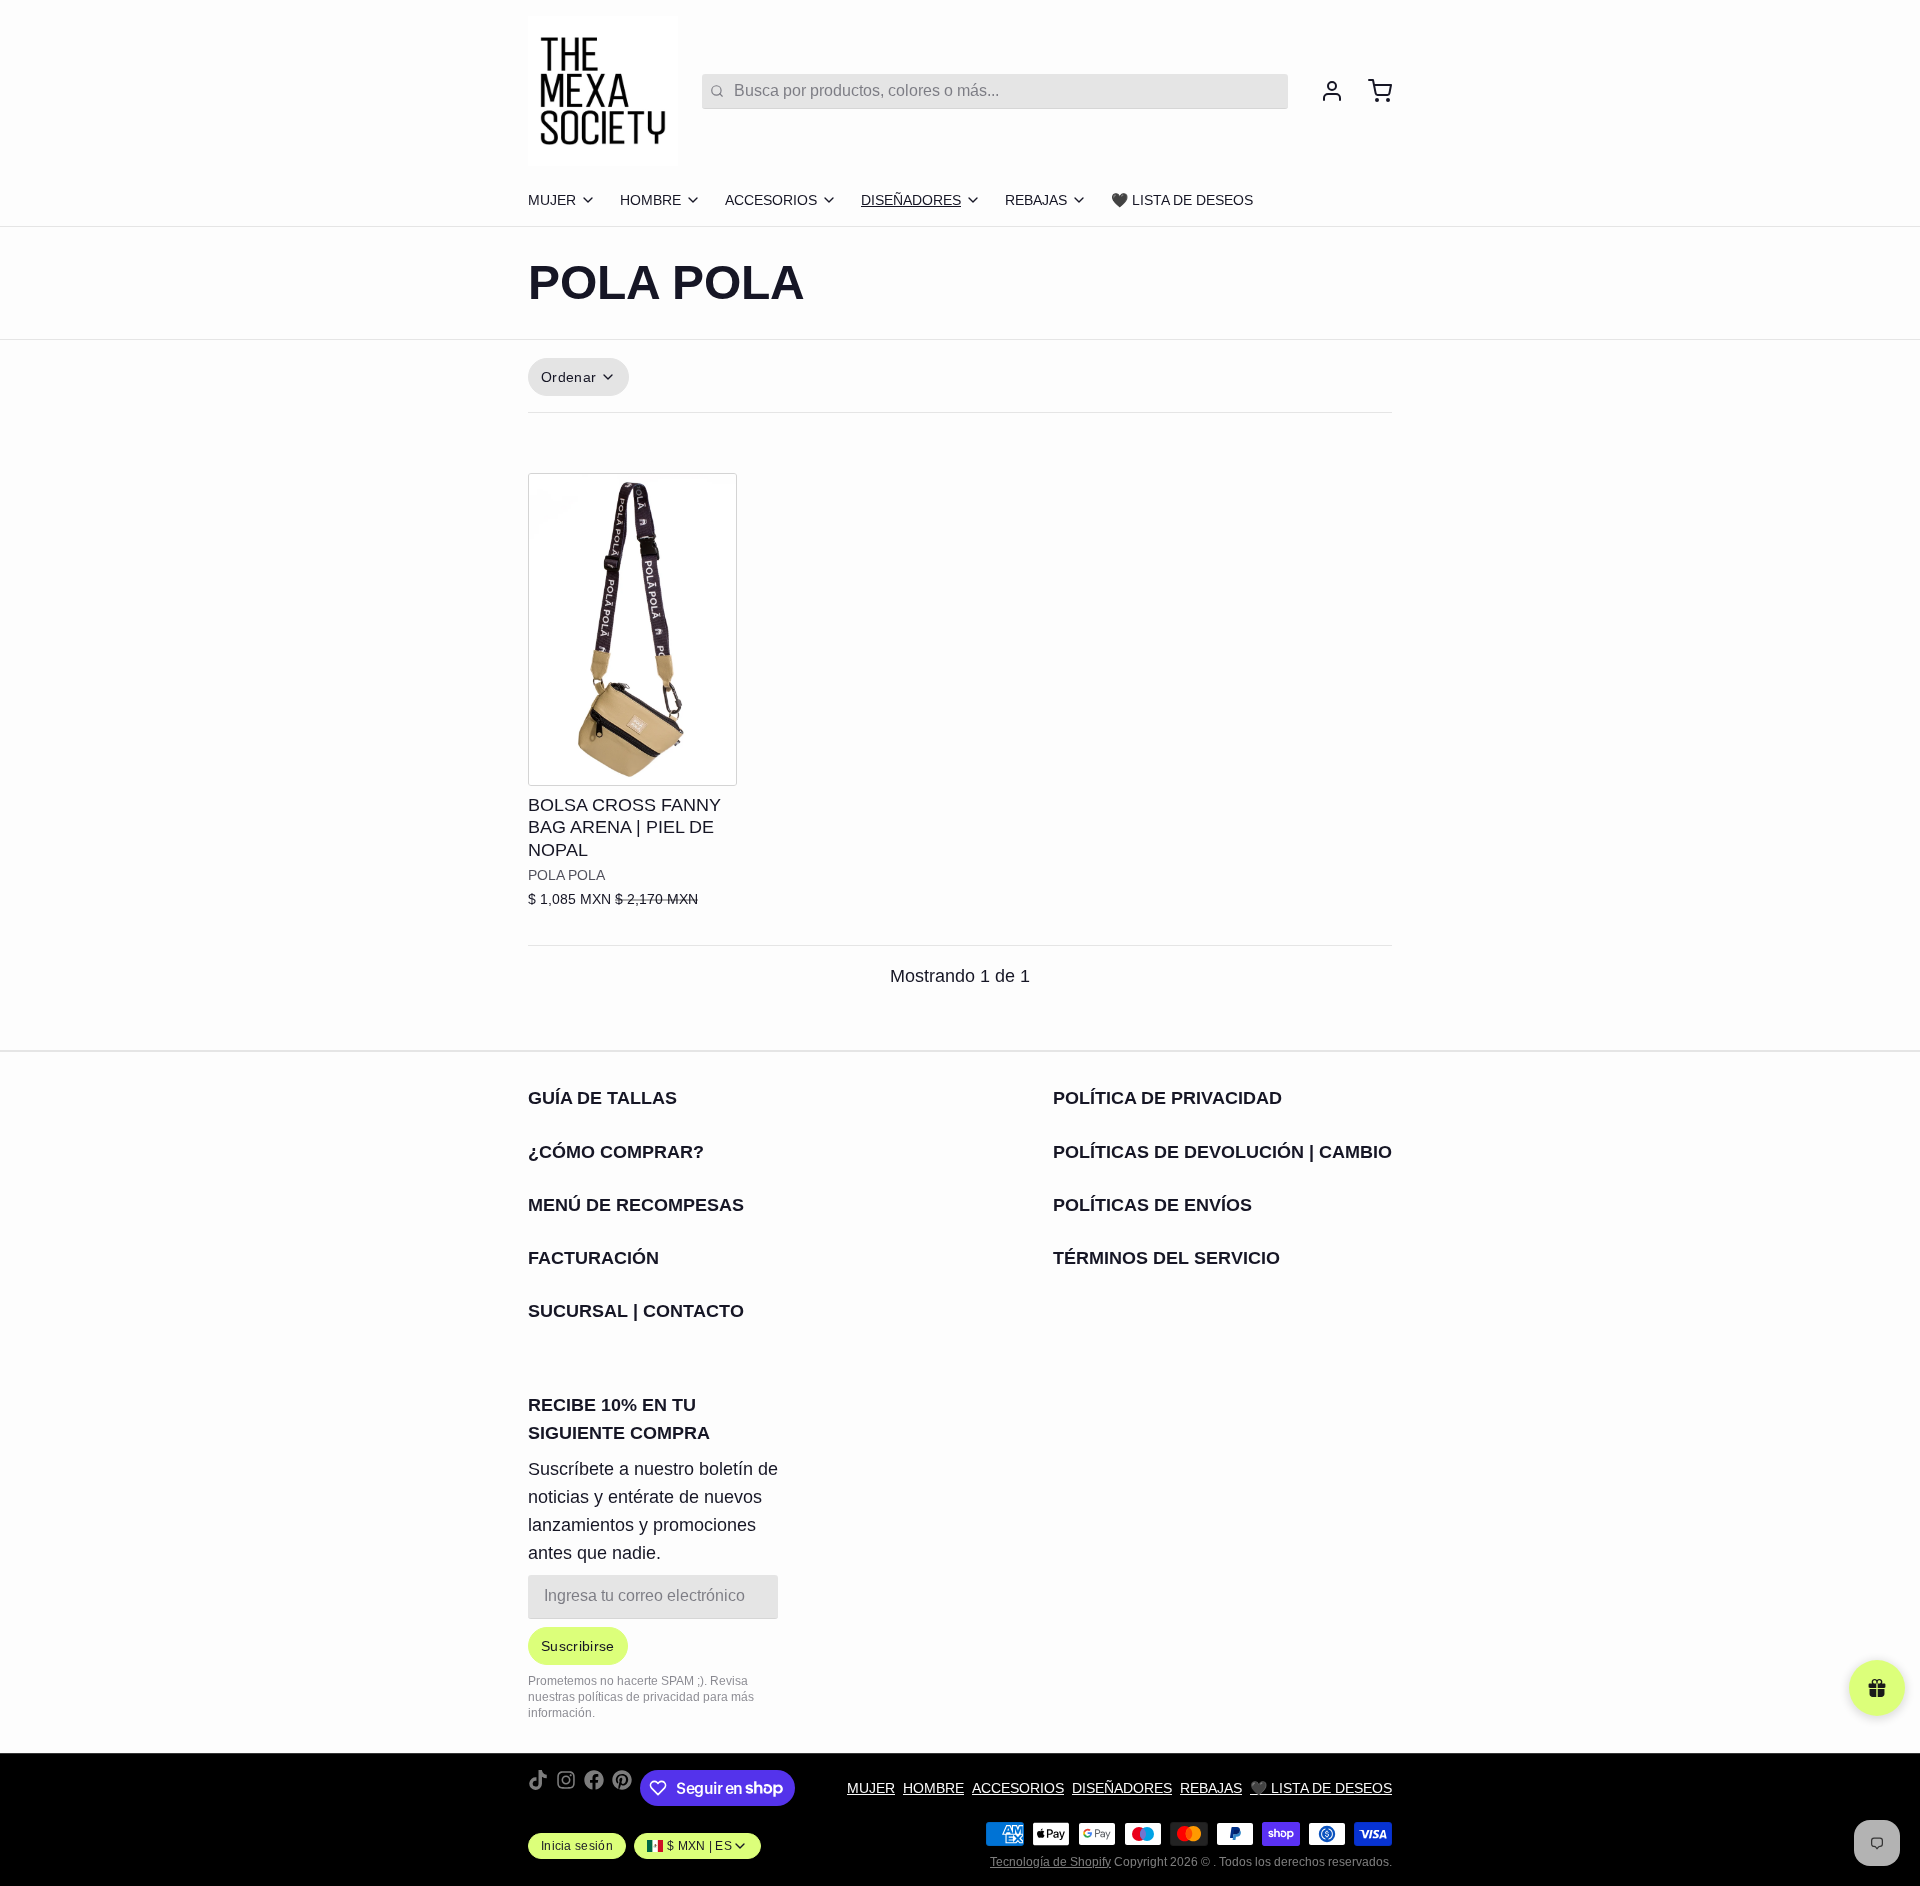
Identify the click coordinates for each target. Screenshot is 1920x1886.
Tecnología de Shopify (1050, 1862)
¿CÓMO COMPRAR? (616, 1152)
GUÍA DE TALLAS (602, 1098)
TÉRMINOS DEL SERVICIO (1166, 1258)
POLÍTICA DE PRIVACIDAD (1167, 1098)
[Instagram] (566, 1788)
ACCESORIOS (771, 200)
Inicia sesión (577, 1846)
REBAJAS (1036, 200)
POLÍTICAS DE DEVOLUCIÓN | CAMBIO (1222, 1152)
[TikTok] (538, 1788)
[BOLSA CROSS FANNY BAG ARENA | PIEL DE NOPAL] (632, 629)
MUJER (552, 200)
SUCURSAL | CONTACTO (636, 1311)
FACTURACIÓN (593, 1258)
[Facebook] (594, 1788)
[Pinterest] (622, 1788)
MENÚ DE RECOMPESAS (636, 1205)
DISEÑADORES (911, 200)
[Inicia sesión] (1324, 91)
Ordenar (568, 377)
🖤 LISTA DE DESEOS (1182, 200)
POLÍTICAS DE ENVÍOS (1152, 1205)
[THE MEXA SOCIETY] (603, 91)
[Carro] (1372, 91)
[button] (632, 757)
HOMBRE (650, 200)
